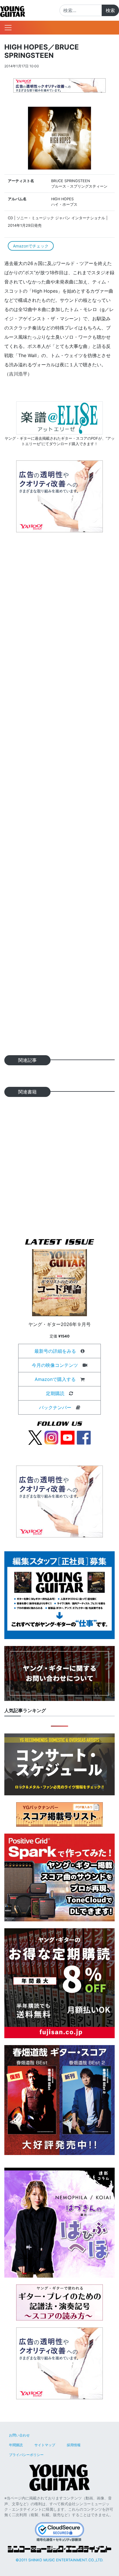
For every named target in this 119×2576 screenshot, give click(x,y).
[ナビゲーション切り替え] (8, 28)
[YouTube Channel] (68, 1437)
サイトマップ (45, 2445)
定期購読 (55, 1393)
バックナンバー (55, 1407)
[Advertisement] (59, 796)
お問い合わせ (19, 2435)
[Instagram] (51, 1437)
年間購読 (16, 2445)
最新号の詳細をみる (55, 1351)
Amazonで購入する (55, 1379)
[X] (35, 1437)
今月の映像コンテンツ (55, 1365)
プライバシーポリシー (26, 2455)
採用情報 (74, 2445)
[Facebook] (84, 1437)
